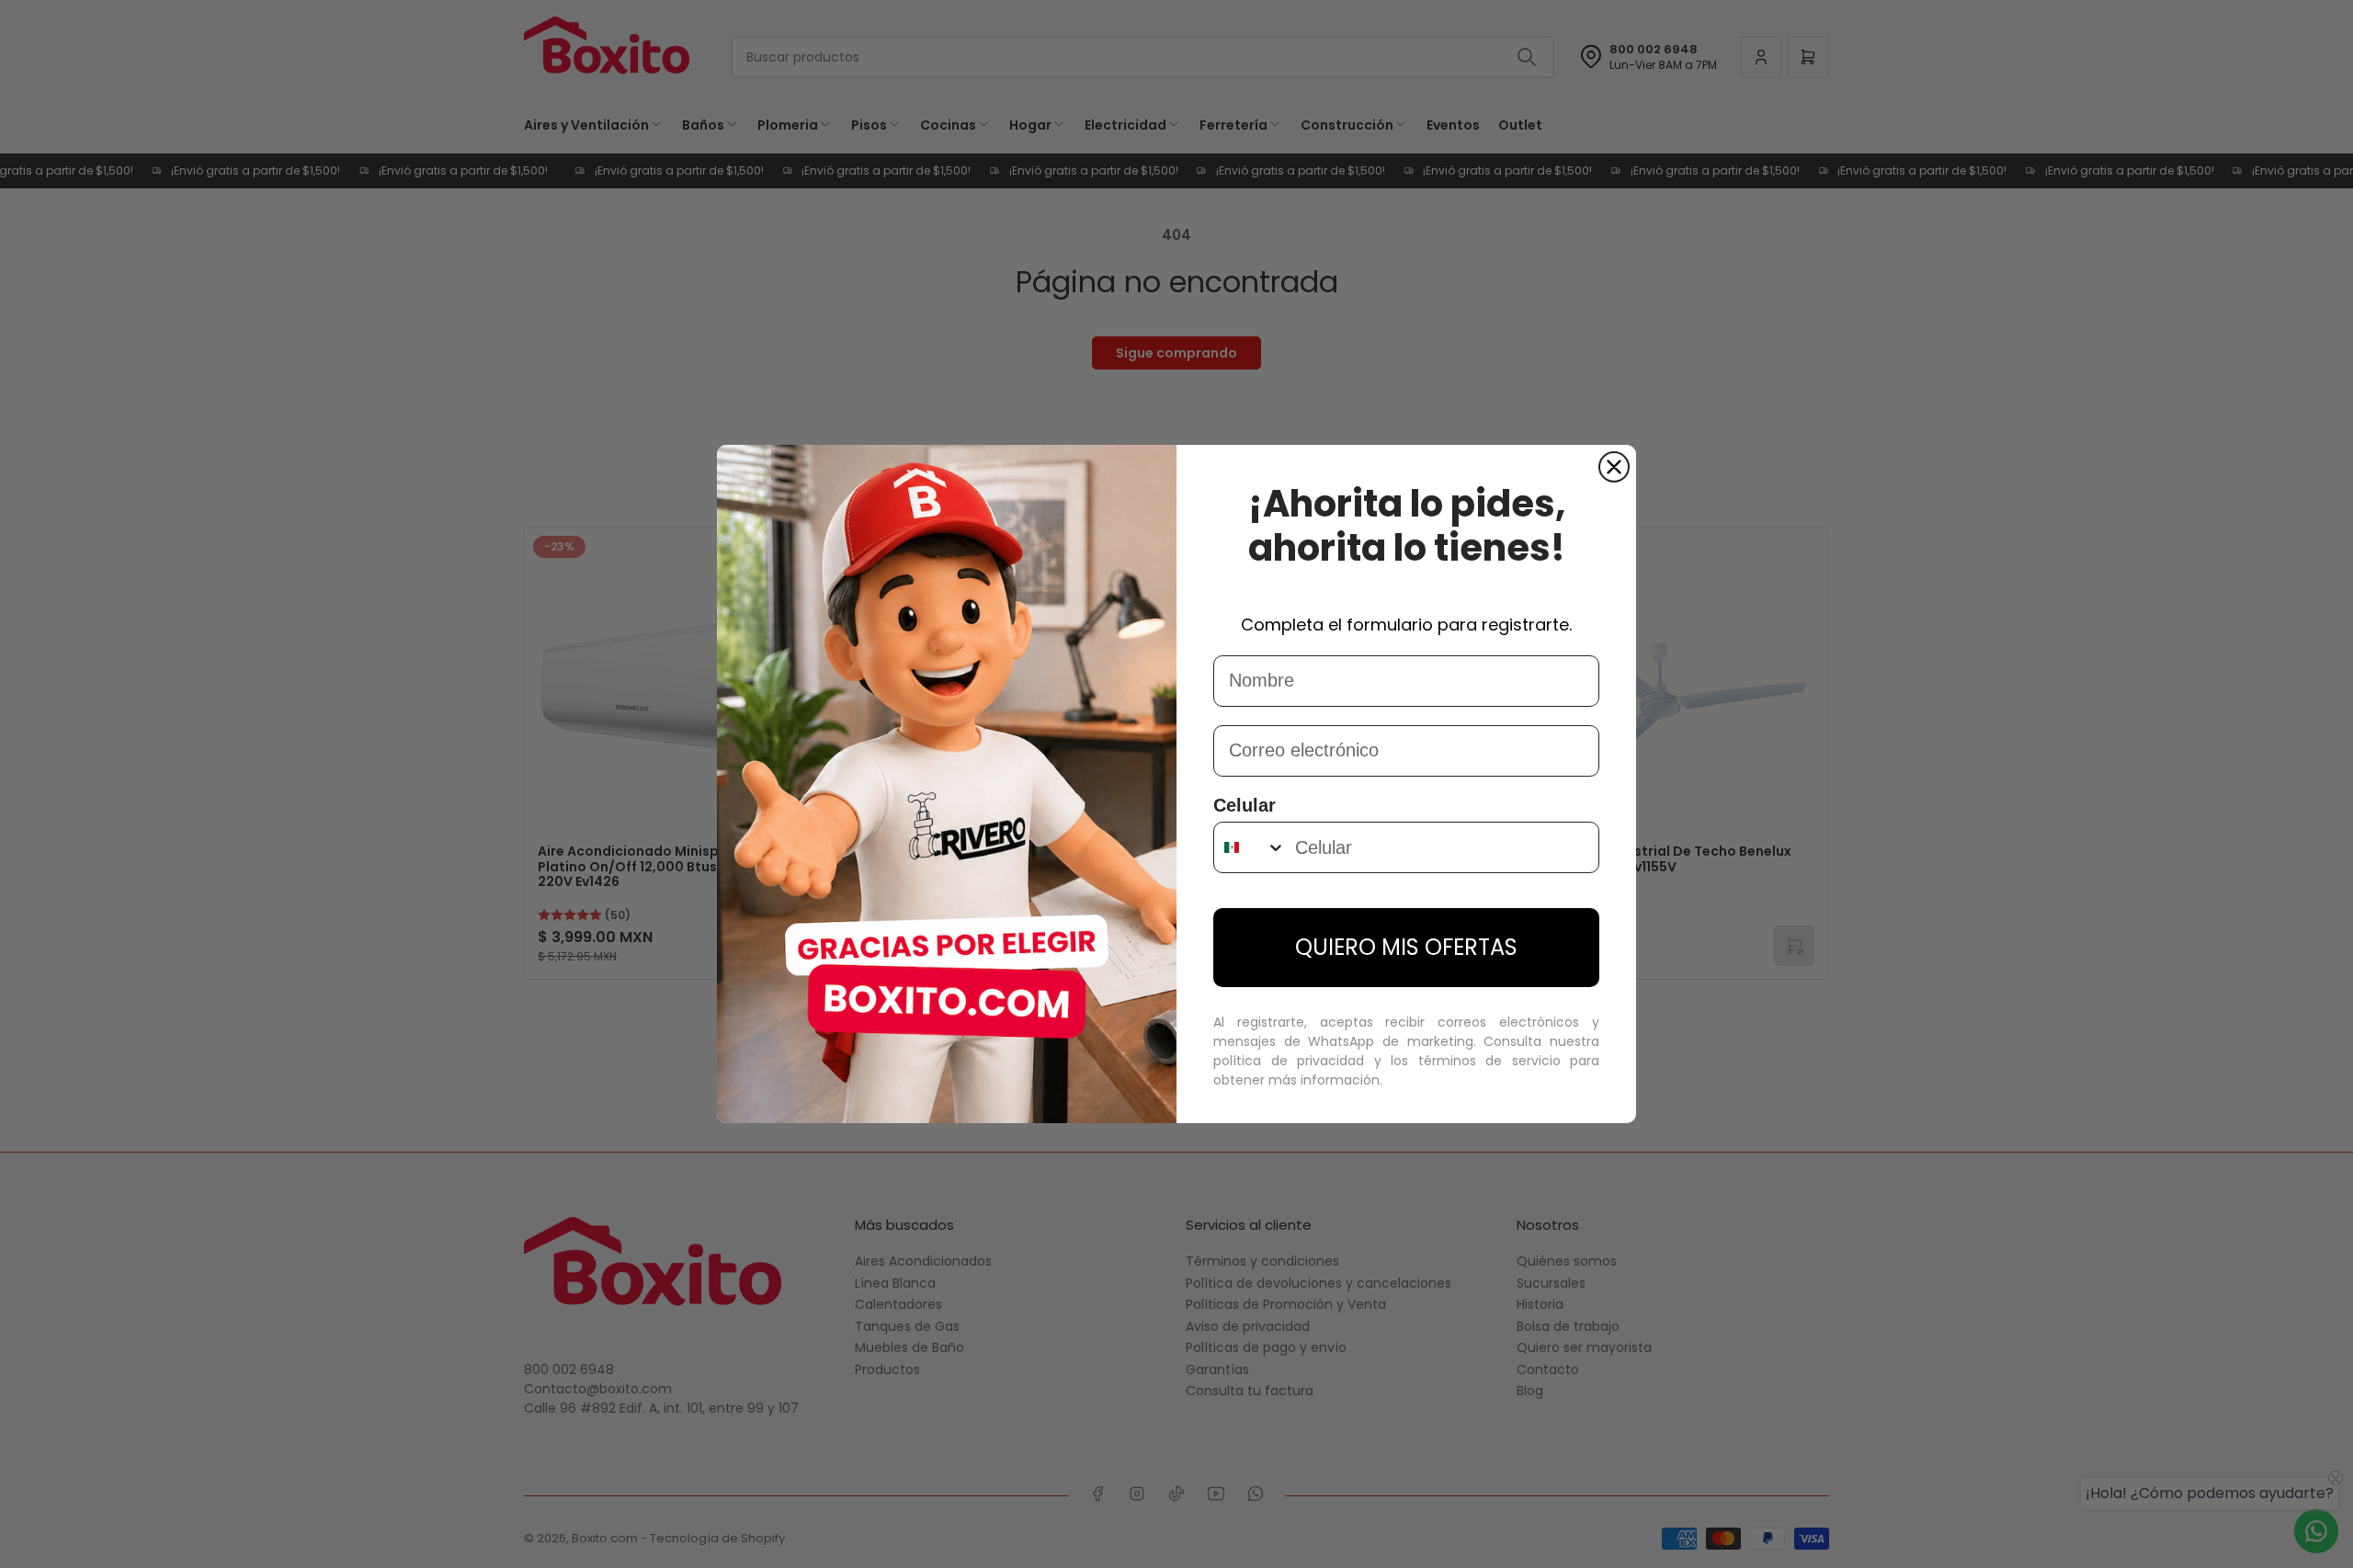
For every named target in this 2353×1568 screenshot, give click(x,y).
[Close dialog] (1614, 467)
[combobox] (1250, 847)
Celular (1245, 805)
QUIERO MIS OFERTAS (1406, 947)
